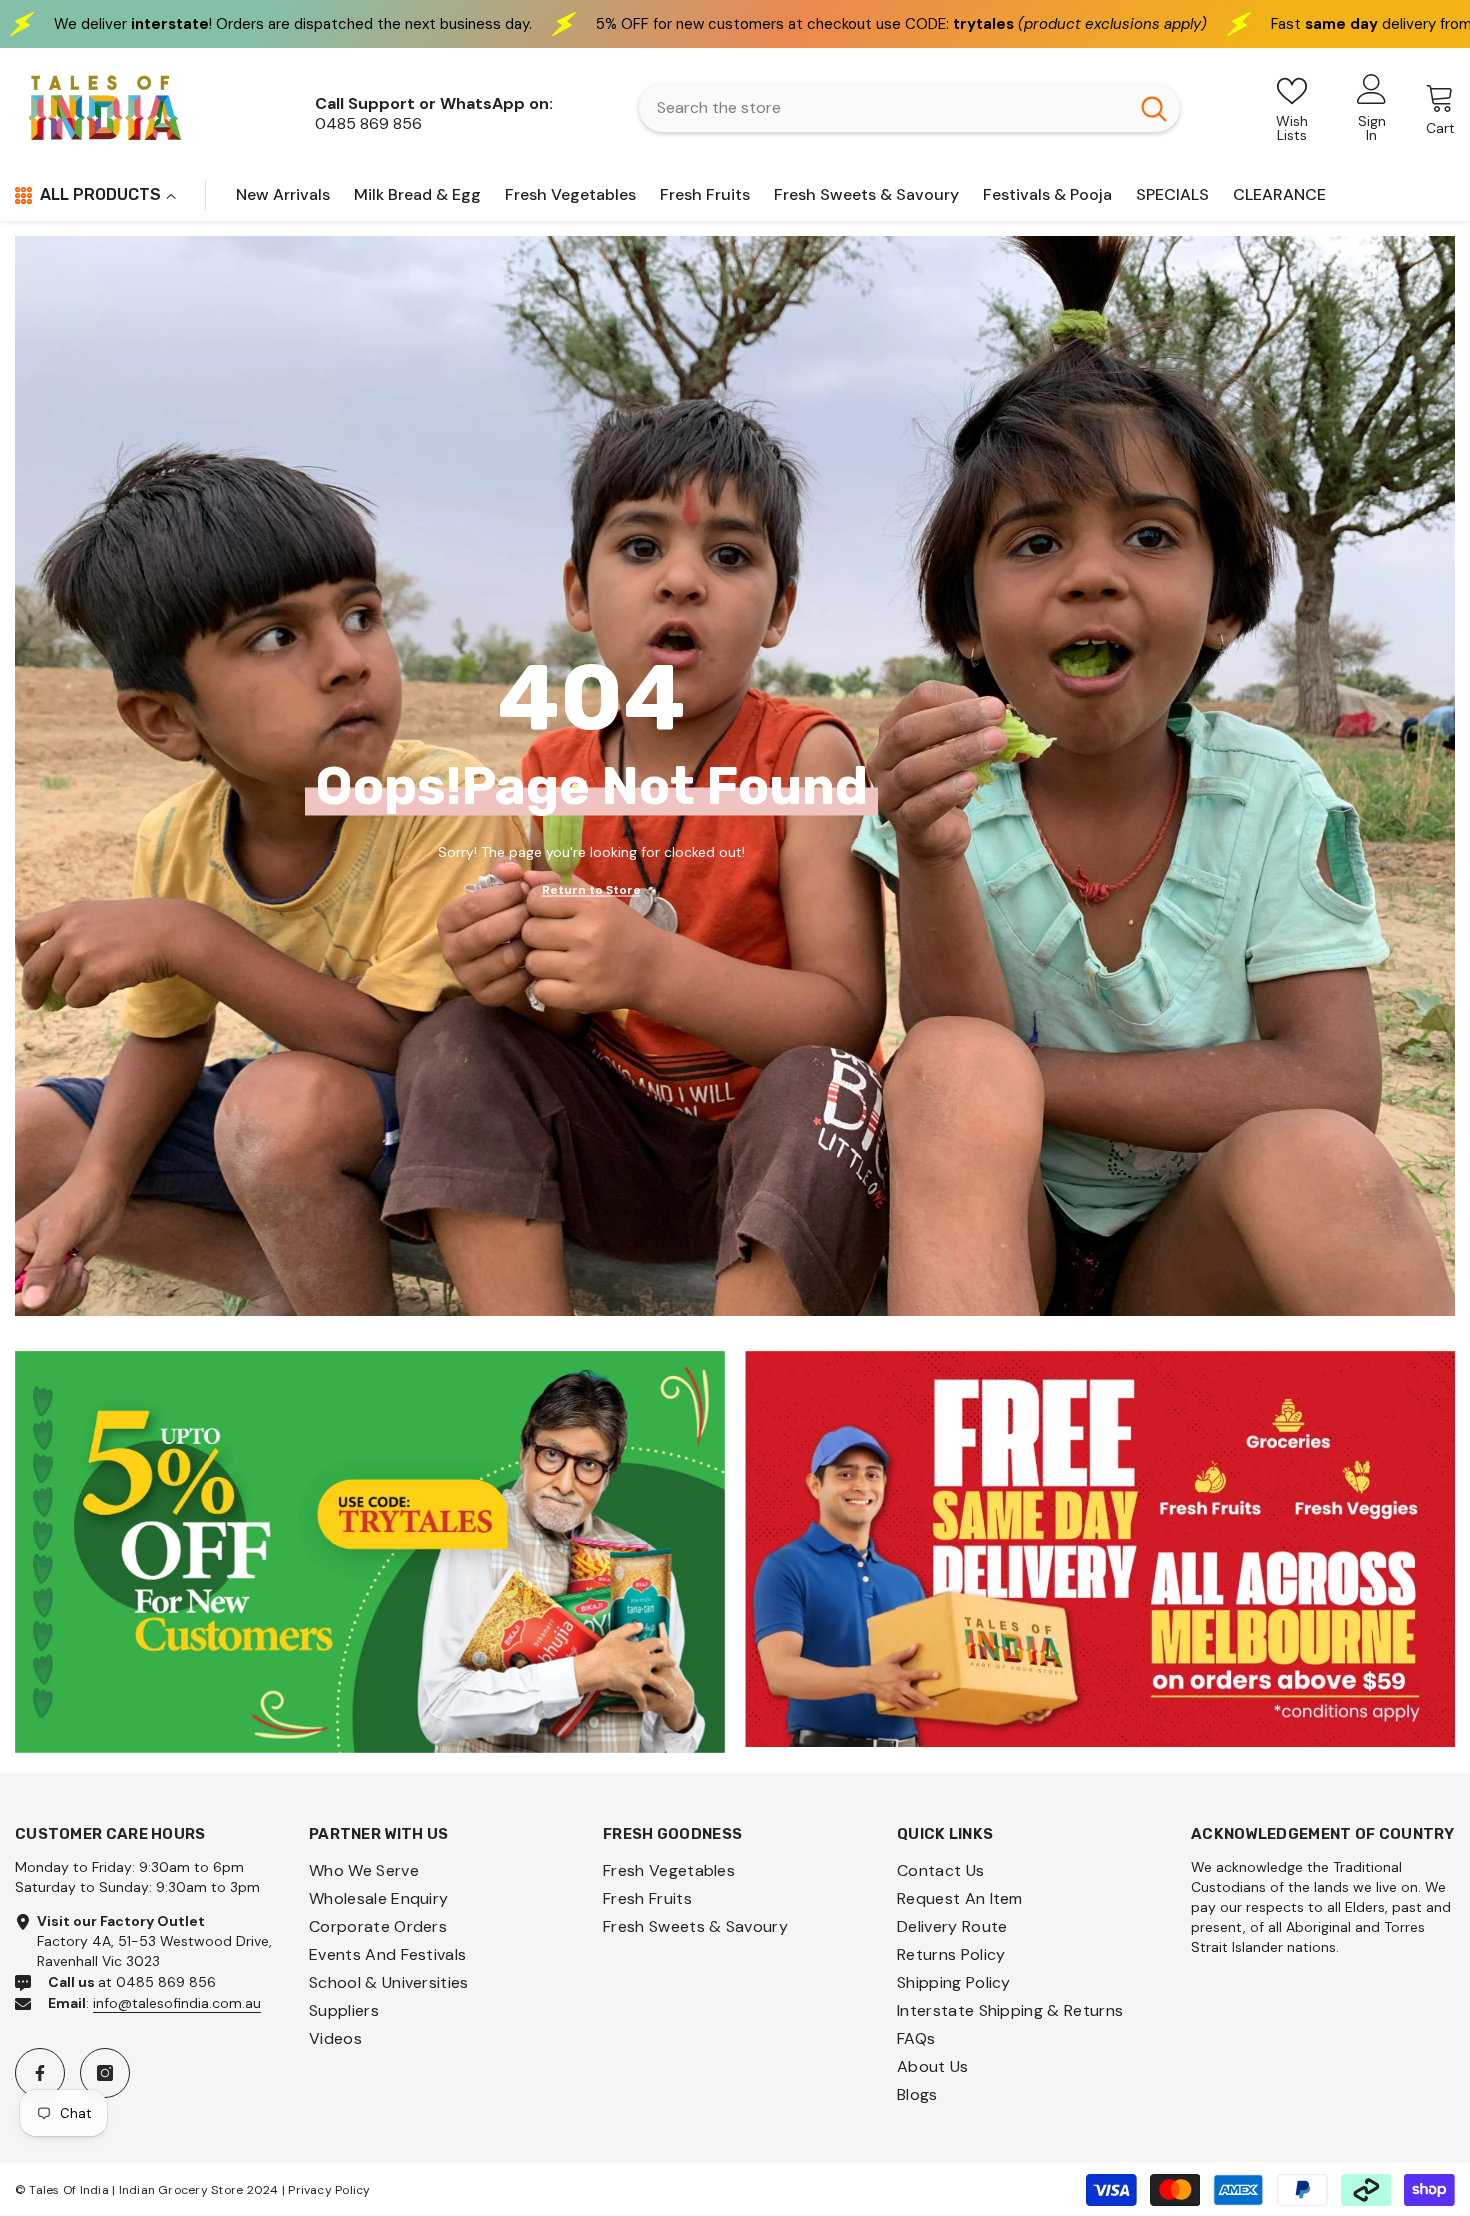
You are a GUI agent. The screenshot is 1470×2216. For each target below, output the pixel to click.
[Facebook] (40, 2073)
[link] (370, 1552)
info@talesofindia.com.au (177, 2003)
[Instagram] (105, 2073)
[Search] (909, 108)
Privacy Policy (329, 2190)
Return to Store (591, 889)
